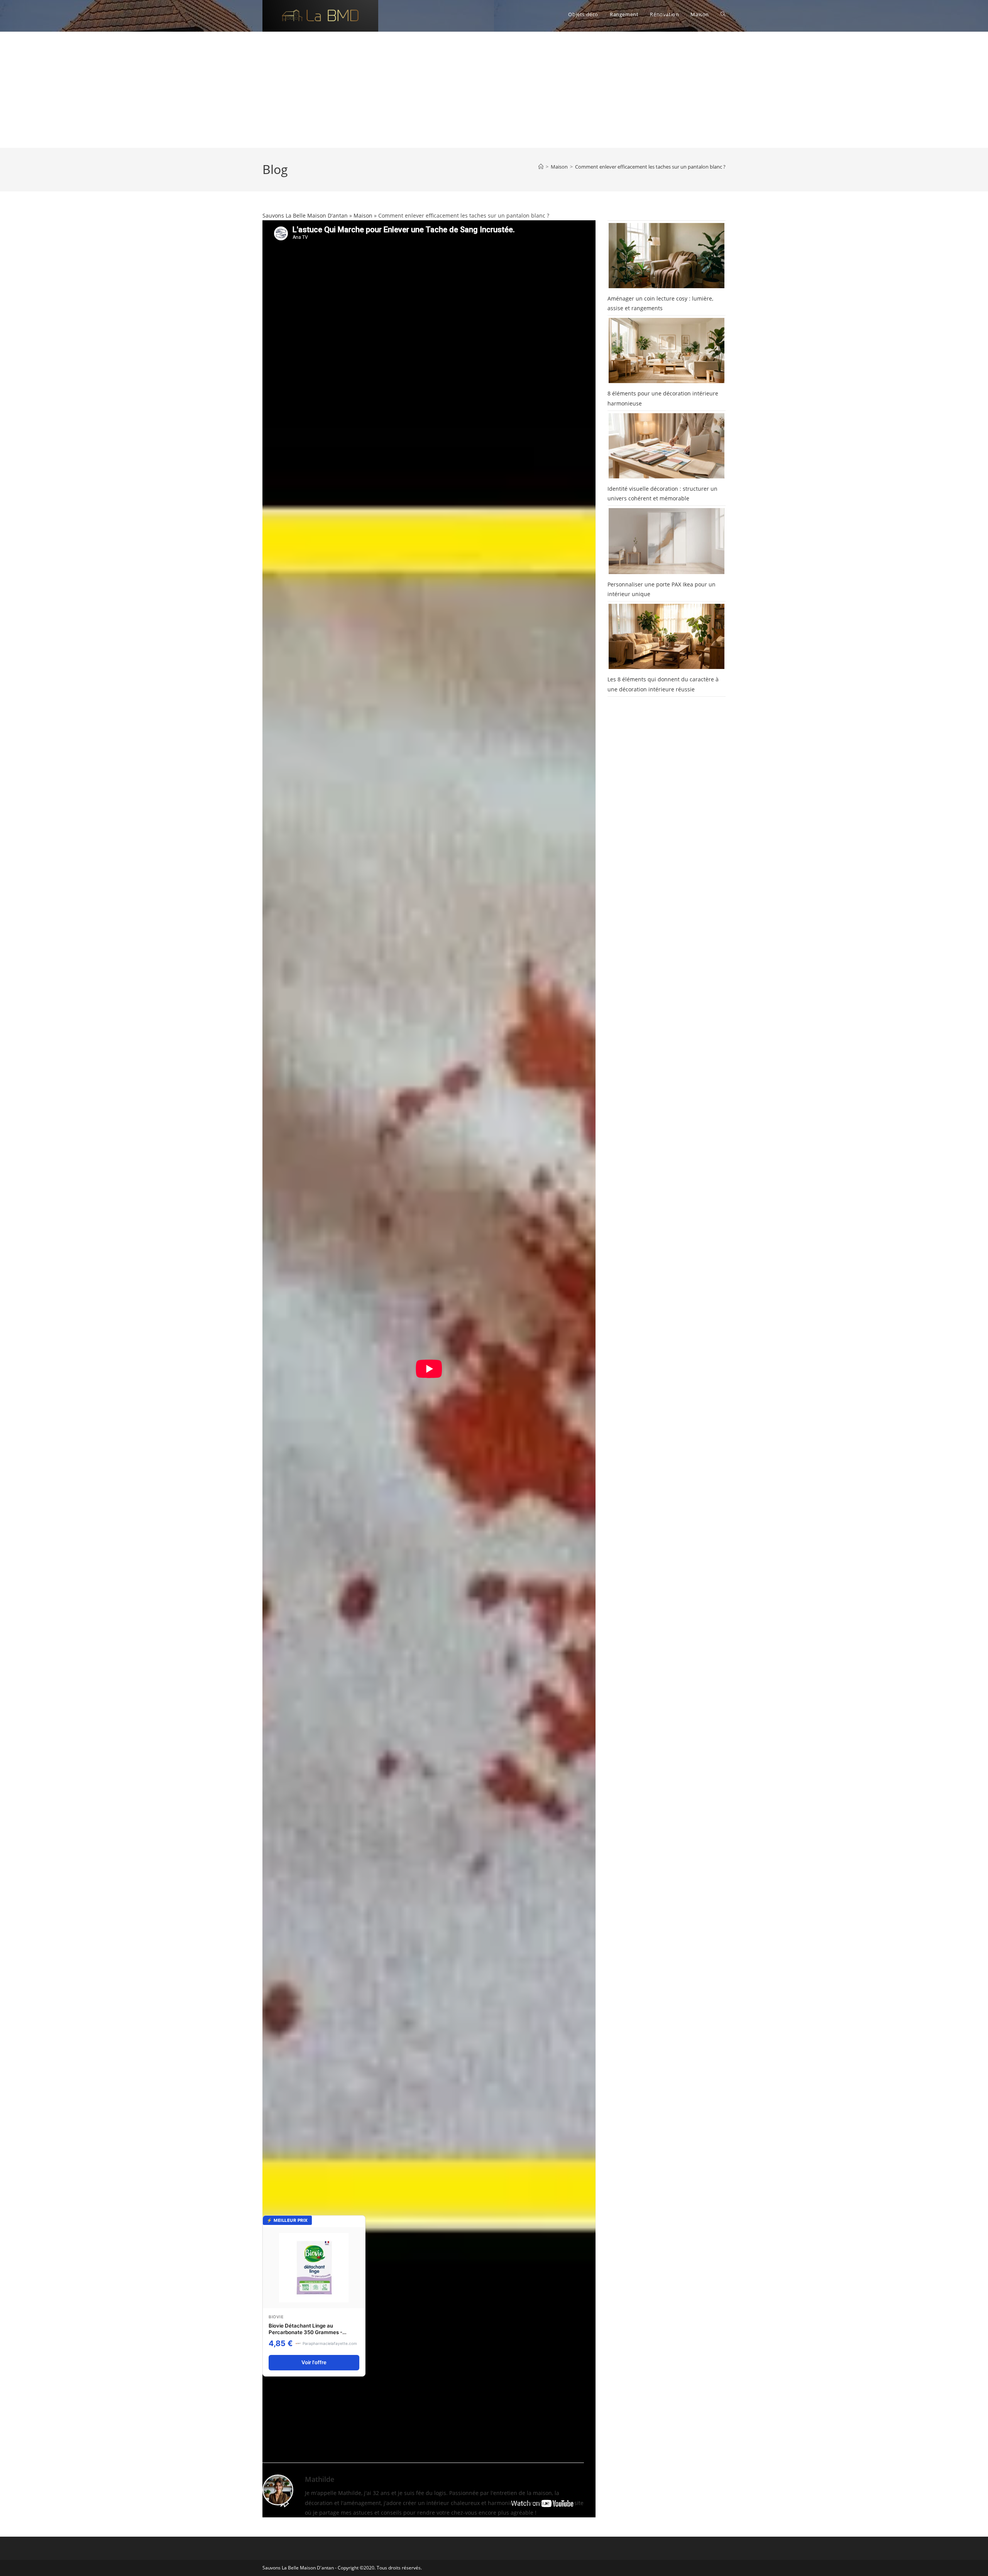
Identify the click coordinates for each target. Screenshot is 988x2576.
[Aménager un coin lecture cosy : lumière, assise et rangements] (667, 256)
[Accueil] (541, 167)
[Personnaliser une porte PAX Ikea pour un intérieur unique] (667, 541)
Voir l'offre (314, 2362)
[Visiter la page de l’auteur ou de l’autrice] (278, 2489)
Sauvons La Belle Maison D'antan (305, 215)
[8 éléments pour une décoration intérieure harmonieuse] (667, 351)
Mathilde (320, 2479)
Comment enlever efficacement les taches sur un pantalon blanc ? (650, 167)
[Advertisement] (494, 90)
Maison (363, 215)
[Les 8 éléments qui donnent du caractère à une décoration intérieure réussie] (667, 636)
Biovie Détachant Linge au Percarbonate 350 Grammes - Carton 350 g (305, 2332)
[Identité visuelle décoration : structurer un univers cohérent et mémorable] (667, 446)
